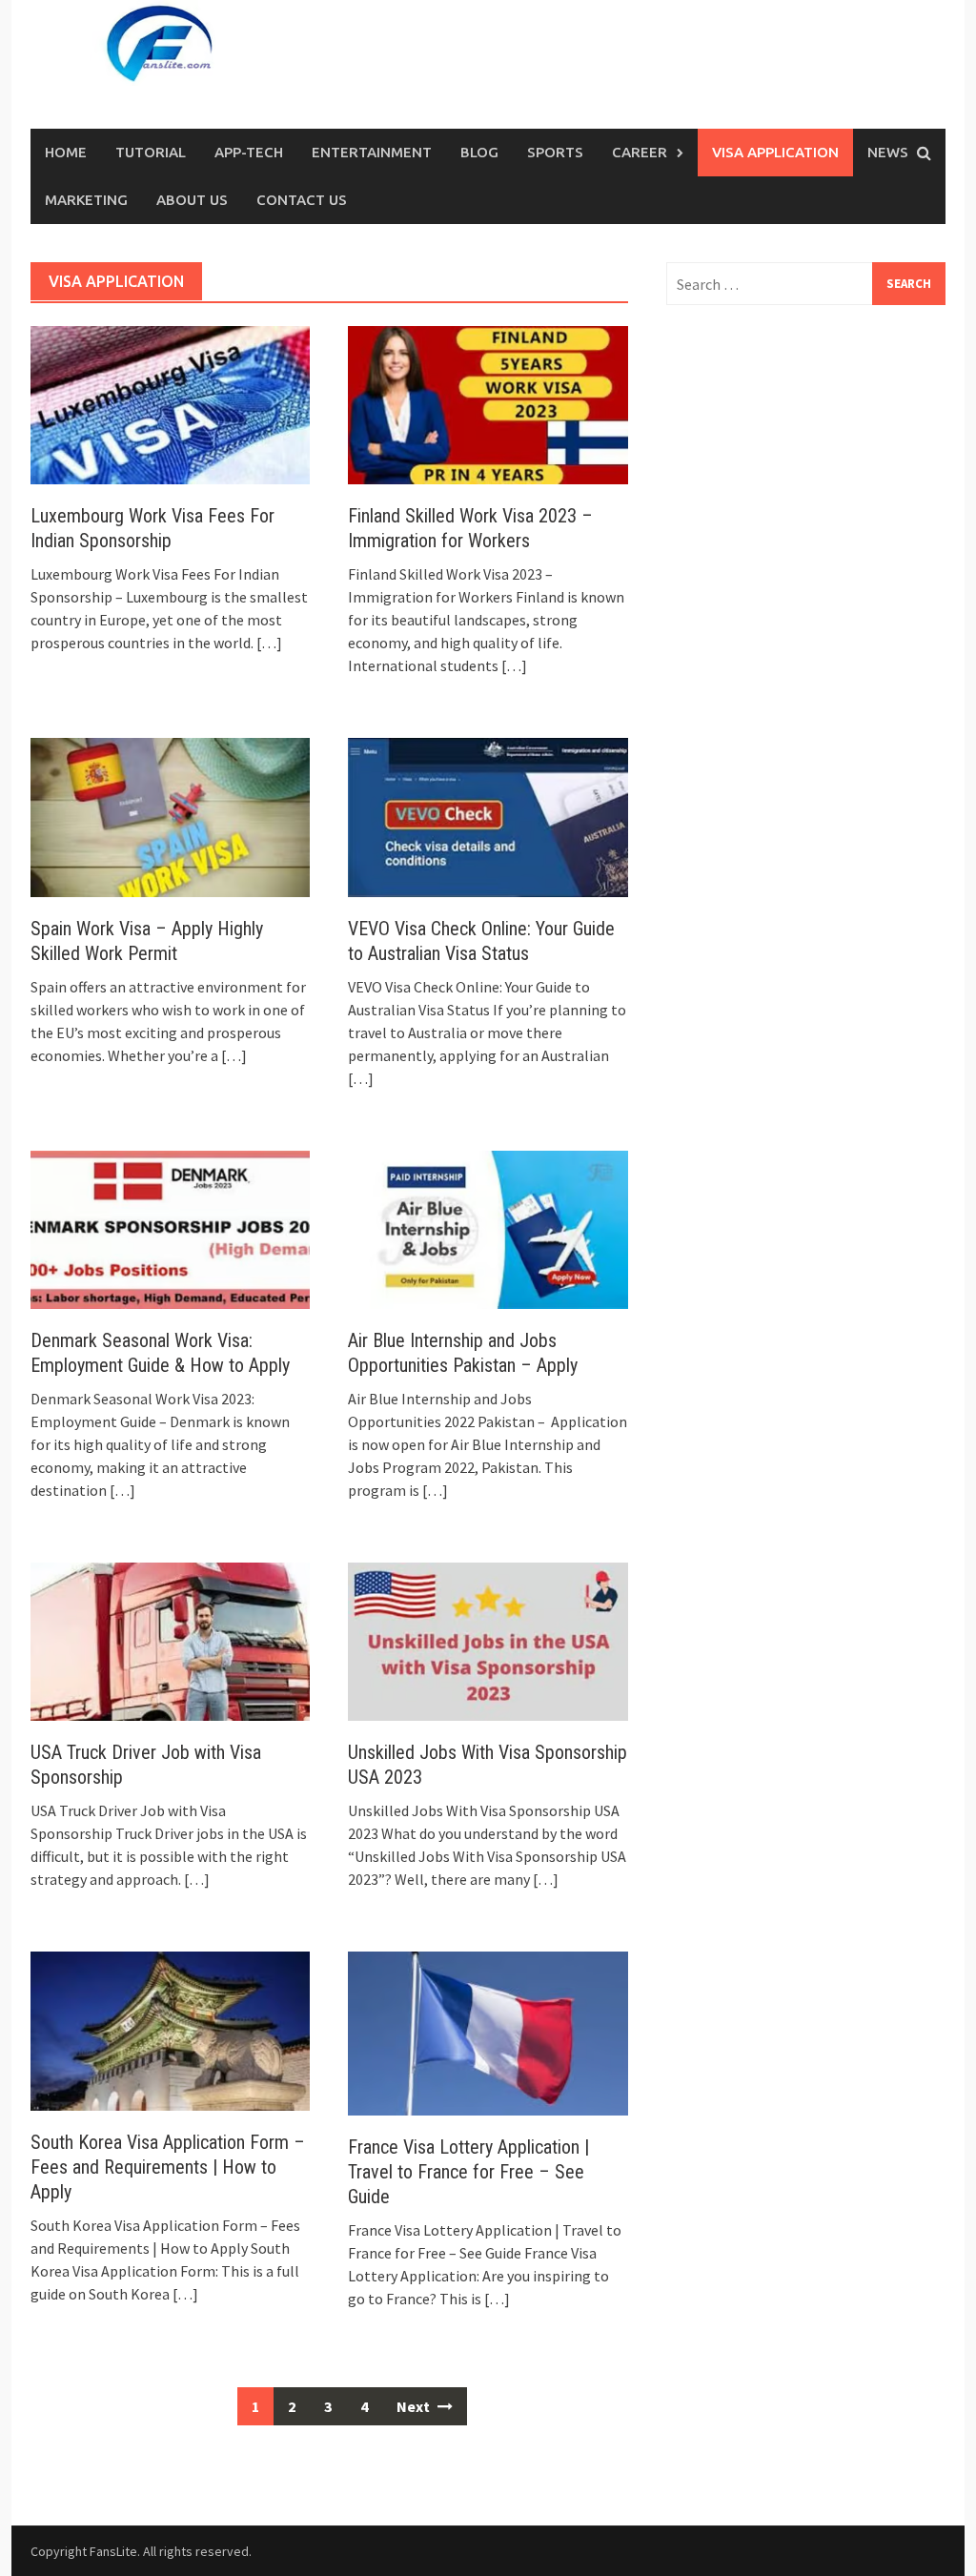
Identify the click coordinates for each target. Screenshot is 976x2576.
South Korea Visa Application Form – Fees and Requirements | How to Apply (168, 2167)
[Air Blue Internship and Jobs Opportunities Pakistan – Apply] (488, 1228)
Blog (479, 152)
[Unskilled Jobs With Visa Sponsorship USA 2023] (488, 1640)
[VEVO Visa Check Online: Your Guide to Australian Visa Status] (488, 815)
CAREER (640, 152)
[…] (268, 643)
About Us (192, 200)
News (888, 152)
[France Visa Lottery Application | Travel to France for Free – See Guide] (488, 2032)
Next (415, 2406)
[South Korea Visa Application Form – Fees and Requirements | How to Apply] (170, 2029)
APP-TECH (249, 152)
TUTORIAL (151, 152)
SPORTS (555, 152)
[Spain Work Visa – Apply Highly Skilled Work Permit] (170, 815)
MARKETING (86, 200)
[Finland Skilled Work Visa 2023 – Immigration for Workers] (488, 403)
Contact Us (302, 200)
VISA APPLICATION (775, 152)
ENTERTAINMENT (372, 152)
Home (66, 152)
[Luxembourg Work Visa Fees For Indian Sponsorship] (170, 403)
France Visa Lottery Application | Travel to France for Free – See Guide (468, 2172)
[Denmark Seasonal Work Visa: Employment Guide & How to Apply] (170, 1228)
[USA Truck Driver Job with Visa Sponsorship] (170, 1640)
